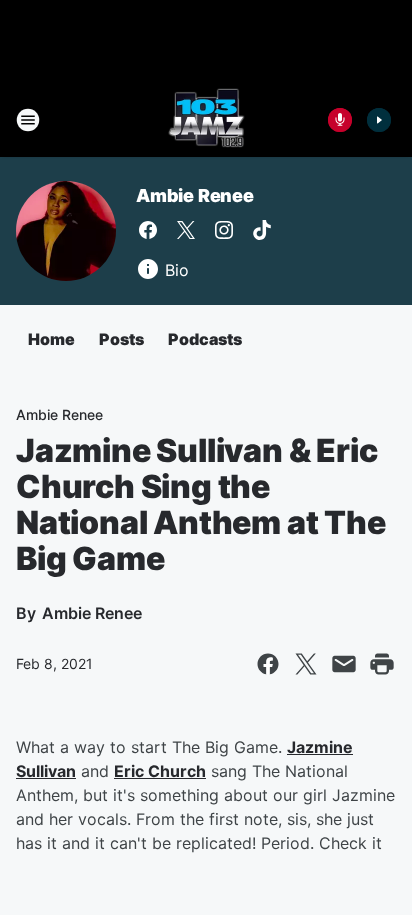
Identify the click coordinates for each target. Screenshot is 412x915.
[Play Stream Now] (379, 120)
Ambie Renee (195, 195)
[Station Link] (206, 120)
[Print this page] (382, 664)
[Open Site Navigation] (28, 120)
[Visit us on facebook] (148, 230)
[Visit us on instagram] (224, 230)
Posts (121, 339)
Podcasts (205, 339)
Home (51, 339)
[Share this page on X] (306, 664)
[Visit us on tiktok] (262, 230)
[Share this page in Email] (344, 664)
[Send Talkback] (340, 120)
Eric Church (160, 771)
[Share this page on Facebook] (268, 664)
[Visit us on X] (186, 230)
